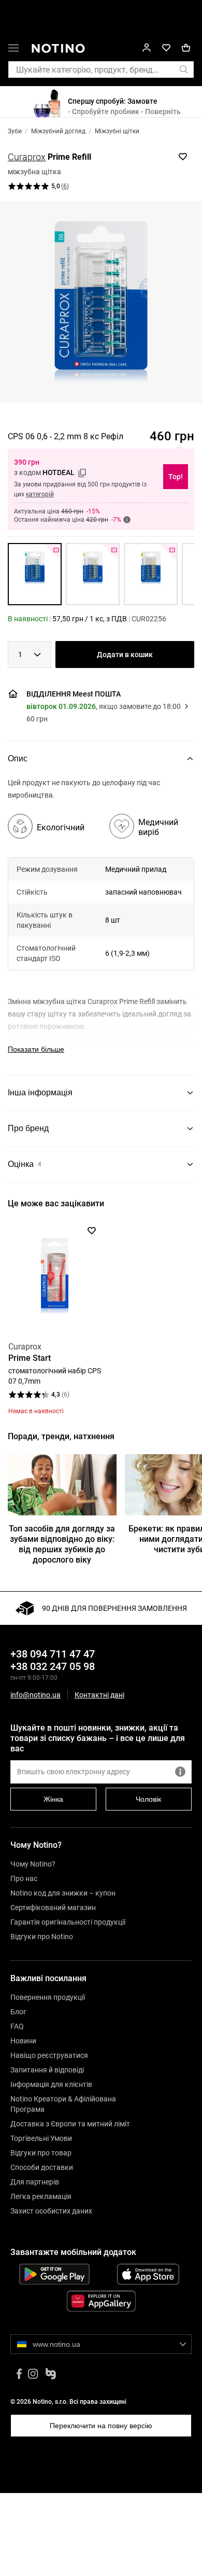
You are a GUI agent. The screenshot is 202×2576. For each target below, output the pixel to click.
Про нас (24, 1878)
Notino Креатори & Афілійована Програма (63, 2104)
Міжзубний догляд (58, 131)
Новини (23, 2041)
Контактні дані (99, 1695)
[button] (13, 50)
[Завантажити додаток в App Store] (148, 2274)
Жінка (53, 1799)
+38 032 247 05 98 (53, 1666)
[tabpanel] (101, 926)
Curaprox (27, 157)
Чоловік (148, 1799)
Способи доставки (42, 2167)
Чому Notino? (33, 1864)
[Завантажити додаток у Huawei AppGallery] (101, 2301)
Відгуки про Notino (42, 1937)
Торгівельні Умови (41, 2138)
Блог (18, 2012)
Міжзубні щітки (117, 131)
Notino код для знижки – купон (63, 1893)
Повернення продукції (48, 1997)
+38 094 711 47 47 (53, 1654)
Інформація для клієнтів (51, 2084)
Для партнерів (35, 2182)
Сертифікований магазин (53, 1907)
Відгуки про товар (41, 2153)
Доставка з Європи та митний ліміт (70, 2124)
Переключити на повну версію (101, 2426)
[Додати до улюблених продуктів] (183, 157)
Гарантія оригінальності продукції (68, 1922)
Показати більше (36, 1049)
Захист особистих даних (51, 2211)
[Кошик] (186, 48)
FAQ (17, 2026)
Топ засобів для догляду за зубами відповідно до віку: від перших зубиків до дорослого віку (62, 1544)
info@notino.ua (35, 1695)
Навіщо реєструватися (49, 2055)
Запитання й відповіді (47, 2070)
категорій (40, 494)
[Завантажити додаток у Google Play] (54, 2274)
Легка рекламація (41, 2196)
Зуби (15, 131)
